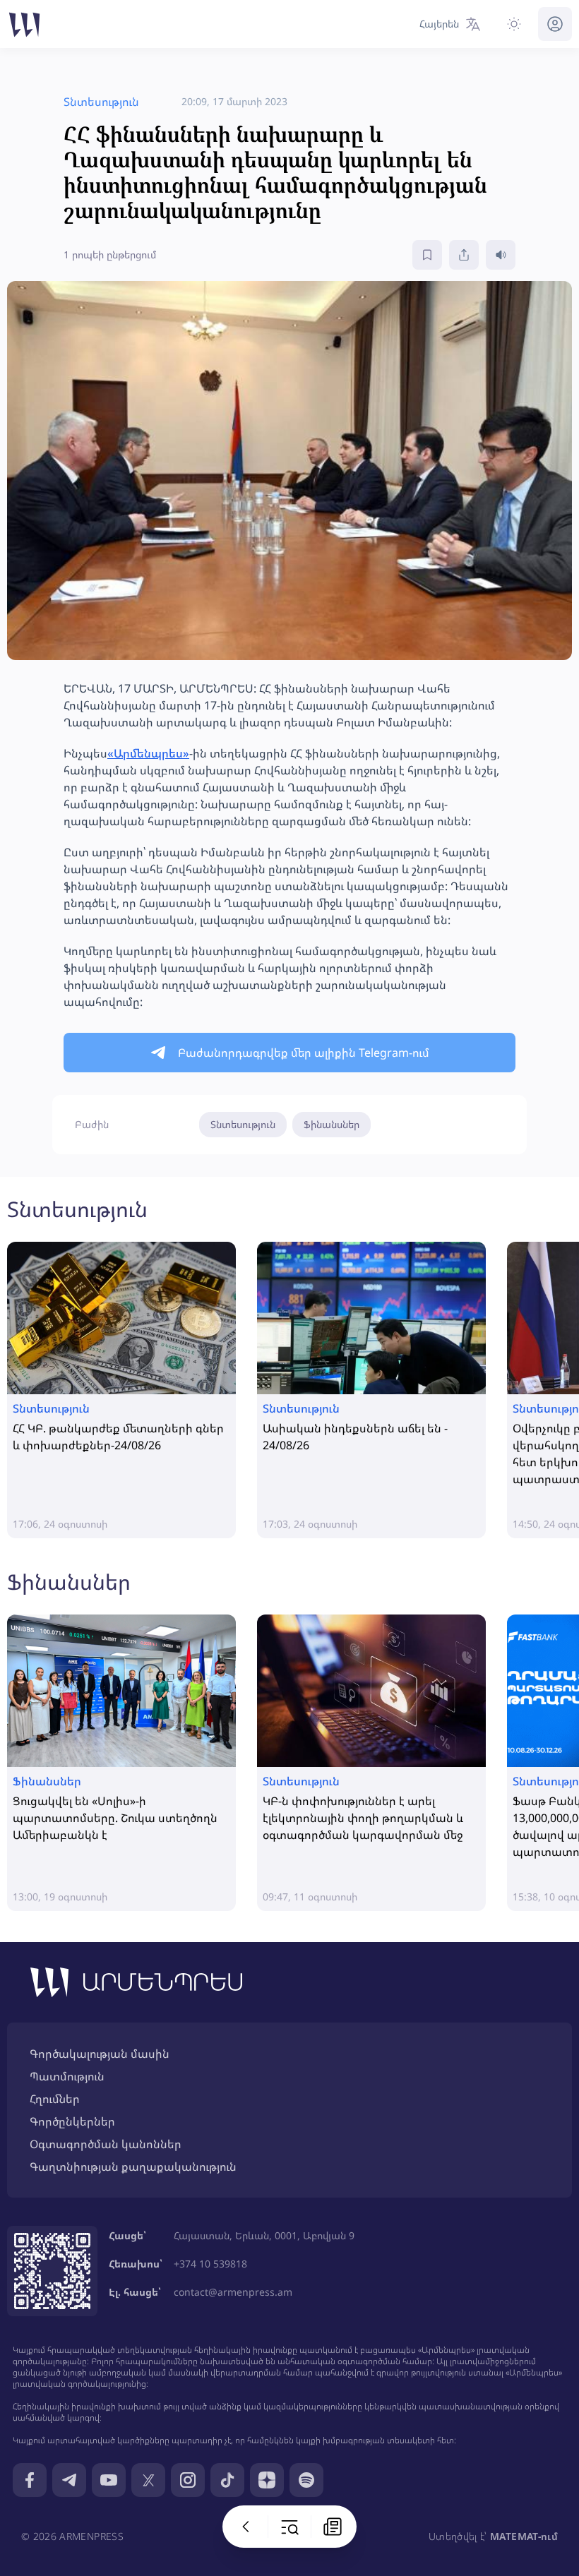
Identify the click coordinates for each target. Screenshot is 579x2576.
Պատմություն (67, 2076)
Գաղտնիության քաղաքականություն (133, 2167)
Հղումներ (55, 2099)
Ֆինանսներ (332, 1124)
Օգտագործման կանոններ (106, 2144)
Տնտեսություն (243, 1124)
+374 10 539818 (210, 2264)
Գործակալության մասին (100, 2054)
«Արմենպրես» (148, 753)
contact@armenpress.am (233, 2292)
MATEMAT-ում (524, 2536)
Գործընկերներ (72, 2121)
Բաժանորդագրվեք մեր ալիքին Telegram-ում (304, 1053)
